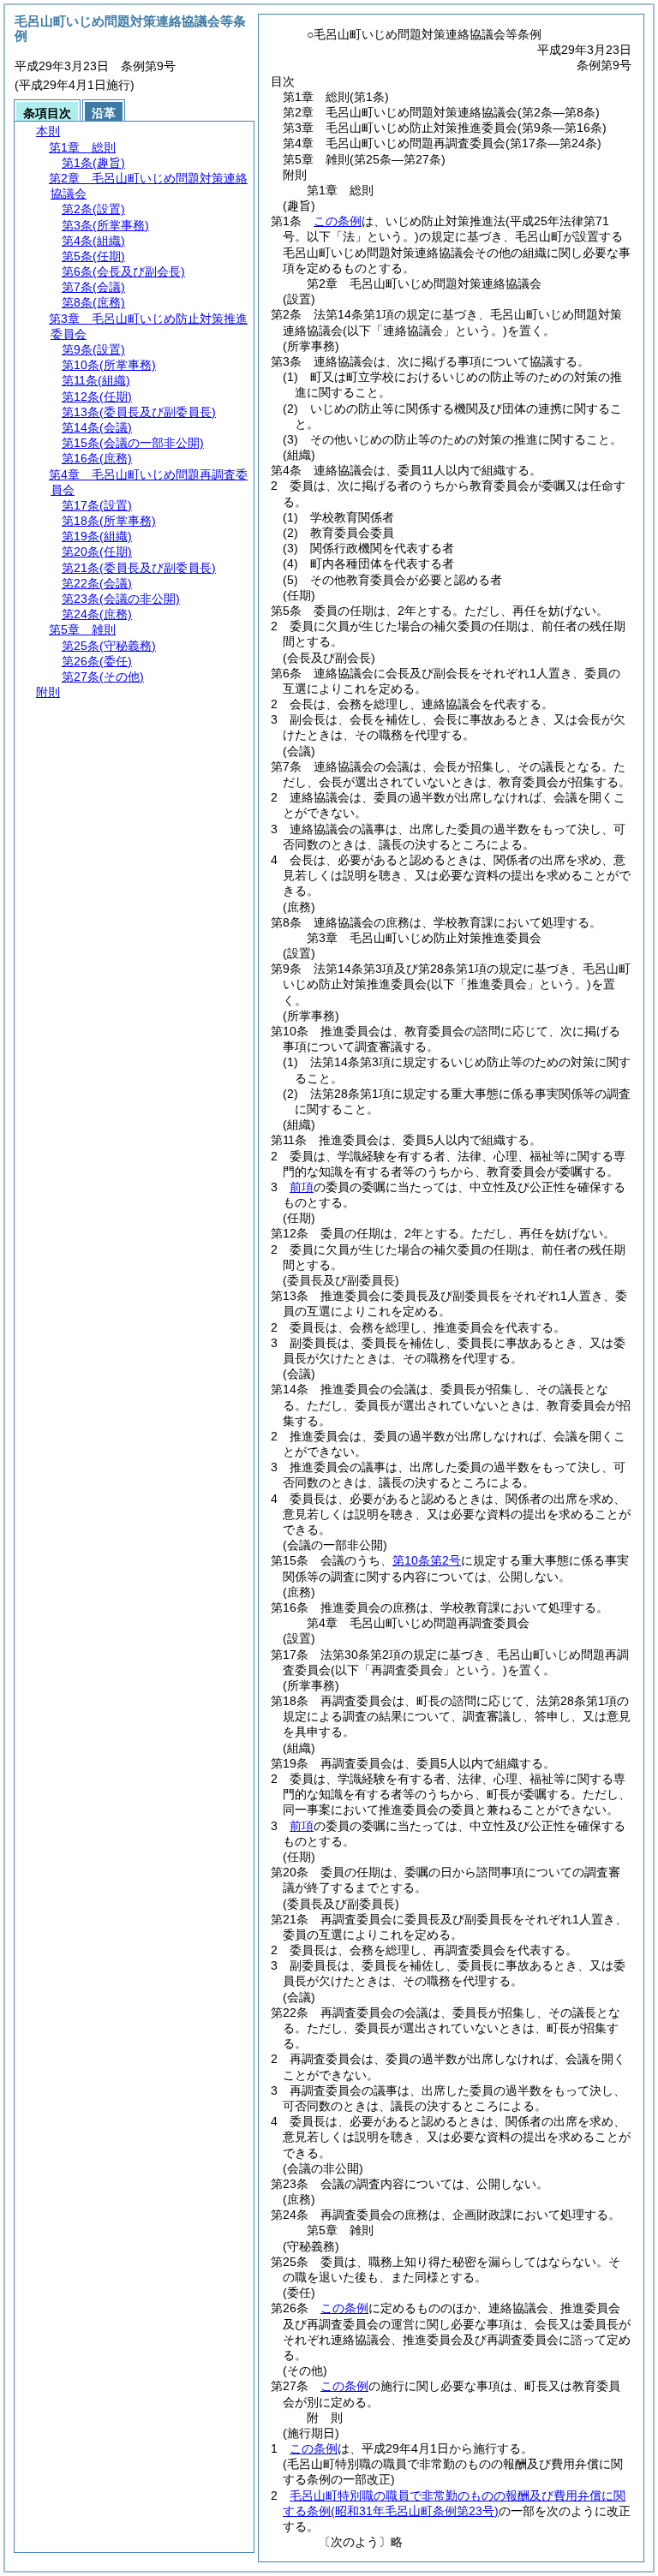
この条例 (338, 221)
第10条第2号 (427, 1560)
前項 (302, 1187)
